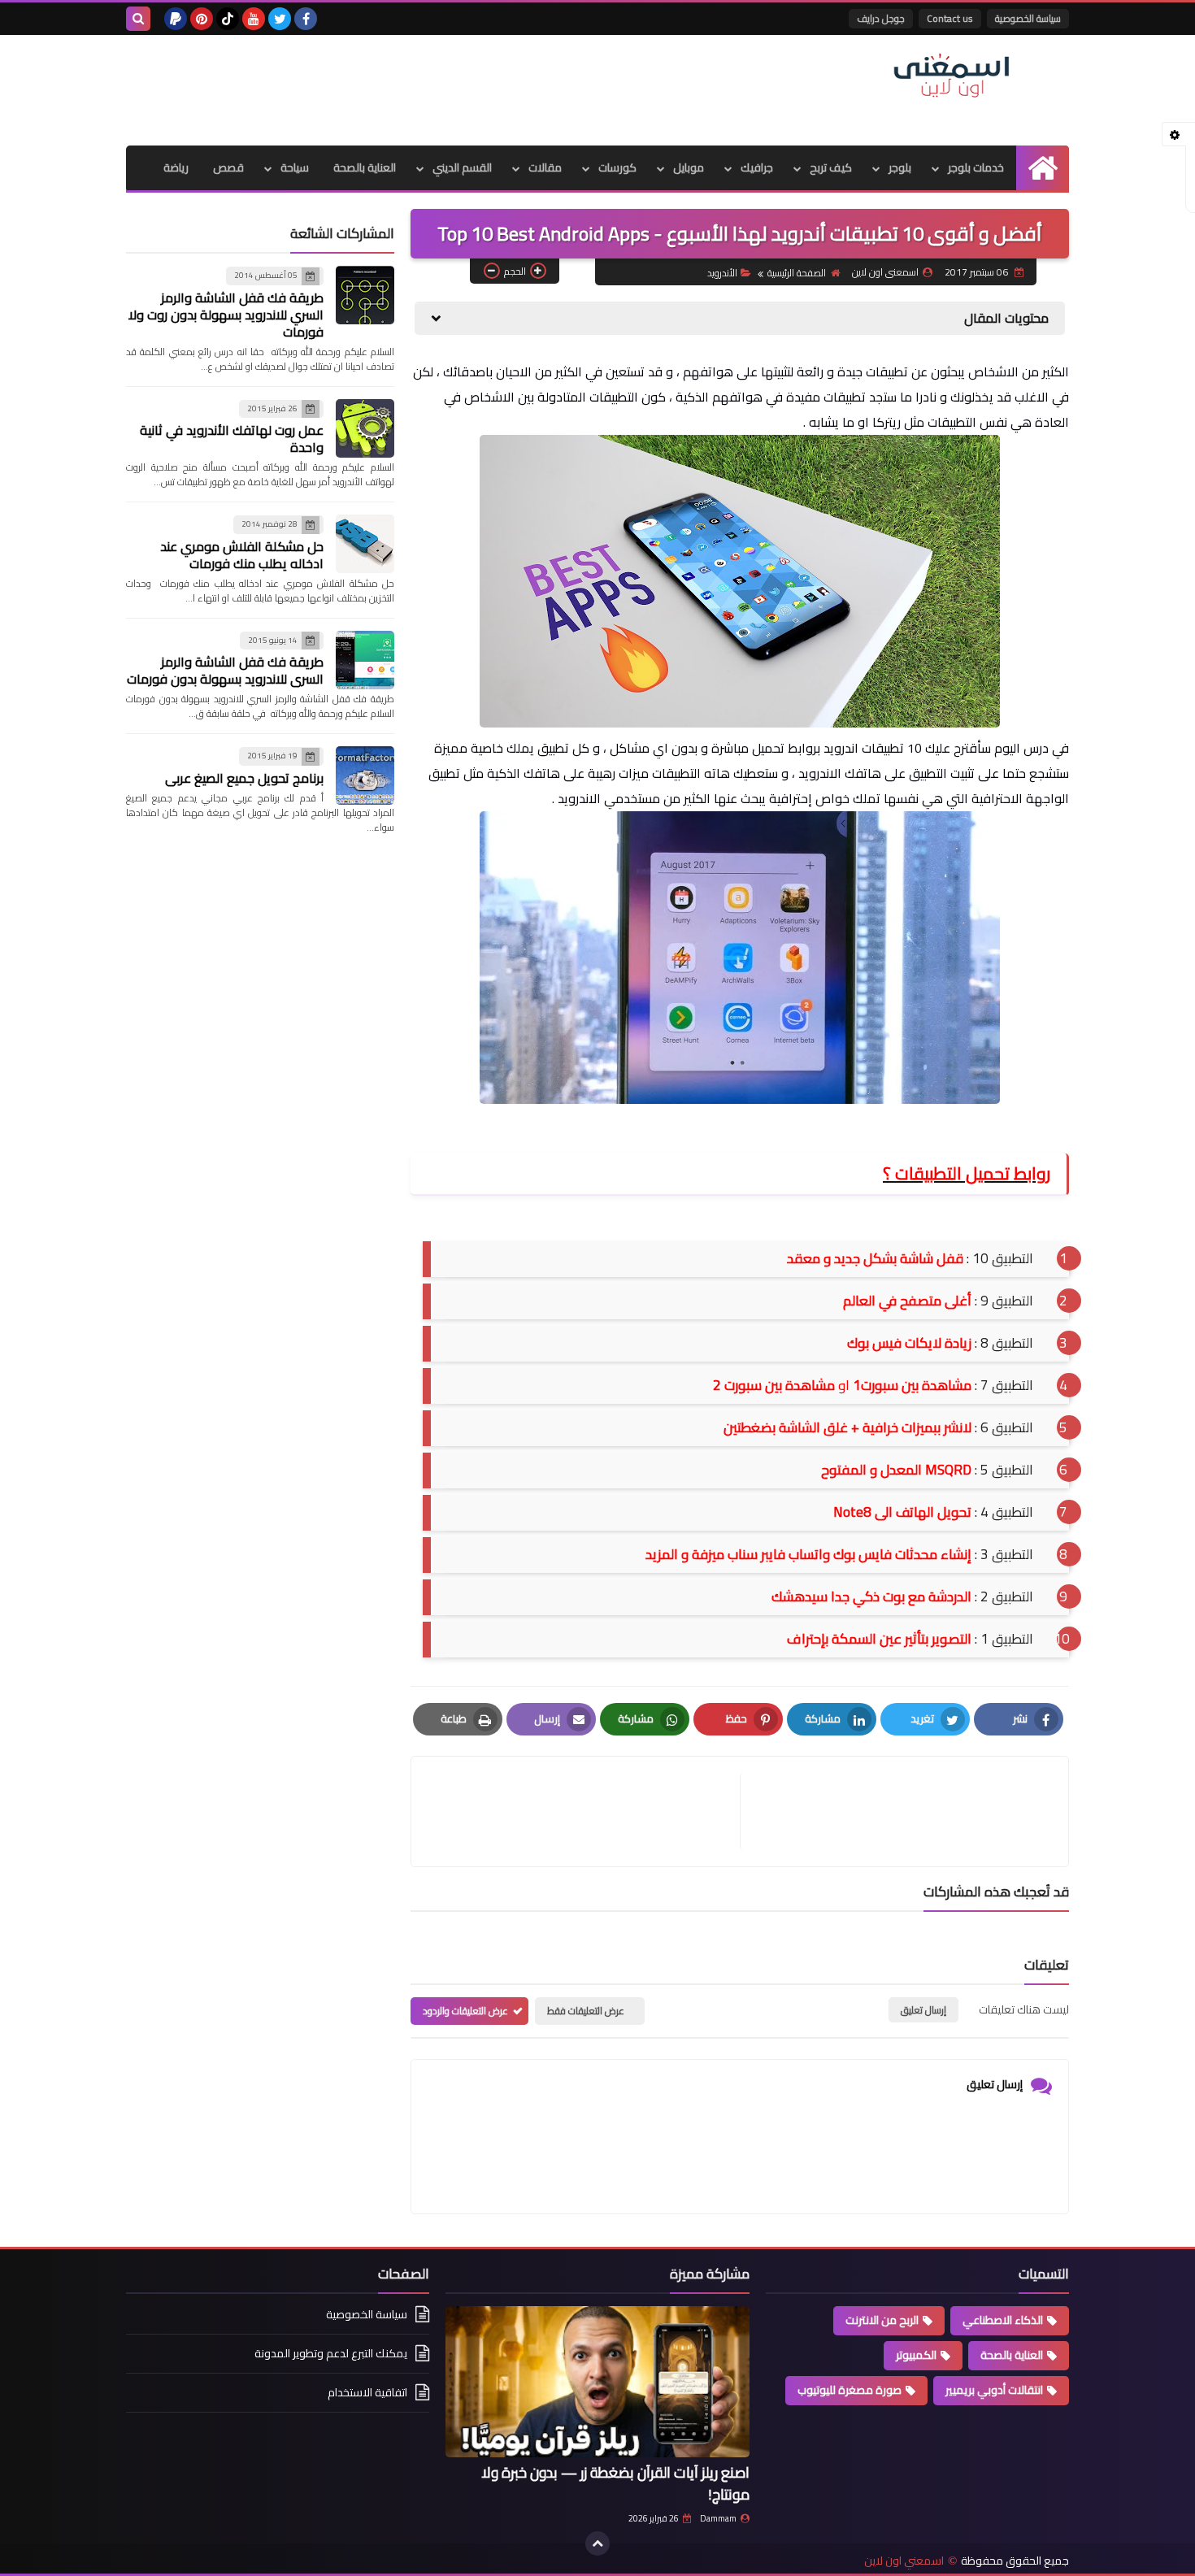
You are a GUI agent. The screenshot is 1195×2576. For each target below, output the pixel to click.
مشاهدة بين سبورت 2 (774, 1385)
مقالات (545, 167)
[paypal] (176, 19)
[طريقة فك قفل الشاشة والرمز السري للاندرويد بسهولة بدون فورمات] (365, 660)
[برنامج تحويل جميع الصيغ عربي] (365, 775)
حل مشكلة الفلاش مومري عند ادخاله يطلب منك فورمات (242, 555)
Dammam (718, 2518)
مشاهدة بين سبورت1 (912, 1385)
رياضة (176, 167)
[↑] (597, 2543)
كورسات (617, 167)
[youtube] (254, 19)
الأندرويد (722, 273)
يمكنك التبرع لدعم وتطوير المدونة (331, 2353)
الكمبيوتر (916, 2355)
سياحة (295, 167)
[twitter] (280, 19)
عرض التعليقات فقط (586, 2011)
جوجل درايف (881, 18)
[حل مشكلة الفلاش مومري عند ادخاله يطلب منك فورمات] (365, 544)
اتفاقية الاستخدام (367, 2392)
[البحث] (138, 19)
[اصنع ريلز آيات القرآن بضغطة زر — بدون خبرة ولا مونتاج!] (597, 2382)
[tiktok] (228, 19)
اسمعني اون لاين (904, 2561)
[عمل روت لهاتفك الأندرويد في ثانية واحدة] (365, 428)
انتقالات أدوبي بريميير (994, 2390)
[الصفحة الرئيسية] (1043, 168)
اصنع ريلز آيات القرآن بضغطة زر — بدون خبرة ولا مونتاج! (615, 2483)
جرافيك (757, 167)
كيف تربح (831, 167)
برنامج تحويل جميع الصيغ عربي (244, 778)
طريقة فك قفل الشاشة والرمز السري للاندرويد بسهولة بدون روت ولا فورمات (226, 315)
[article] (584, 1811)
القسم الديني (462, 167)
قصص (228, 167)
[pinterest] (202, 19)
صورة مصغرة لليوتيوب (850, 2390)
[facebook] (306, 19)
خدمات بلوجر (976, 167)
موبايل (689, 167)
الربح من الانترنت (882, 2320)
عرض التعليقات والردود (465, 2011)
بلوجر (900, 167)
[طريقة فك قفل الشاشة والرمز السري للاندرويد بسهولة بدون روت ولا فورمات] (365, 295)
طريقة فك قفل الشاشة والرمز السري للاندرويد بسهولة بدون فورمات (225, 670)
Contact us (950, 18)
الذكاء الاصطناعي (1003, 2320)
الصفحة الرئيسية (797, 273)
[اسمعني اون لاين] (951, 76)
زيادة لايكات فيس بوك (909, 1343)
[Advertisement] (422, 88)
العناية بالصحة (365, 167)
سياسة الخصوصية (1028, 18)
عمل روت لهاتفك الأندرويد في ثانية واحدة (232, 439)
